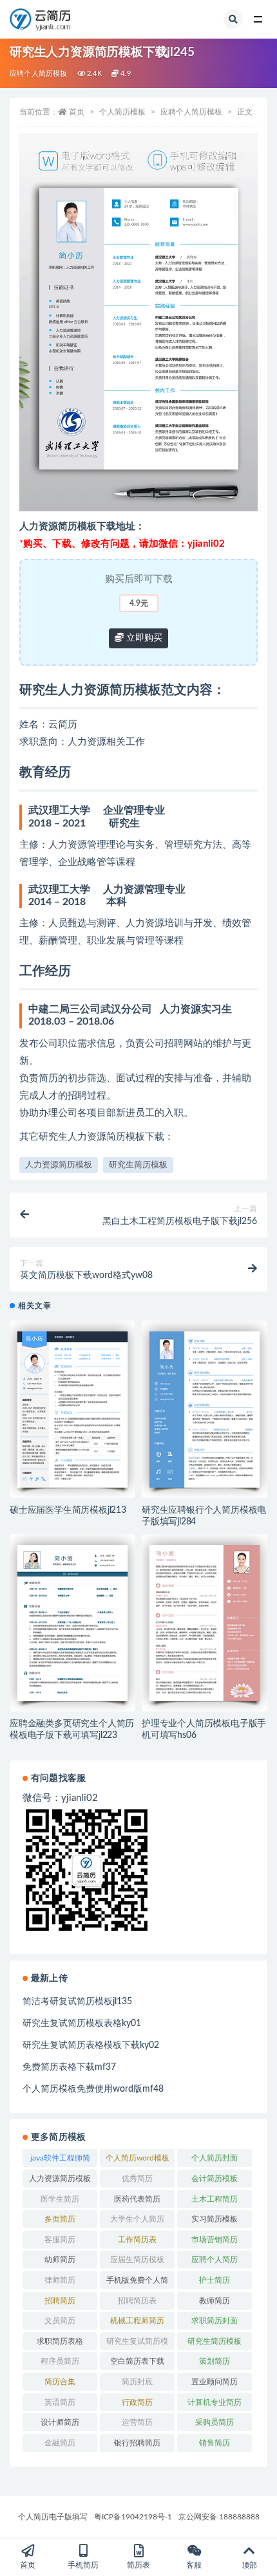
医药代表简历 (137, 2199)
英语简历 (60, 2402)
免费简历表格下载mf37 (69, 2067)
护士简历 (215, 2280)
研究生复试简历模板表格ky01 (82, 2023)
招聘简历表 (137, 2301)
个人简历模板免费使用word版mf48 (93, 2089)
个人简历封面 (215, 2158)
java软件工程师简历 (60, 2160)
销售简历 (215, 2443)
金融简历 (60, 2443)
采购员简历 (215, 2422)
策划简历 (215, 2361)
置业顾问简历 (215, 2382)
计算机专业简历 (215, 2402)
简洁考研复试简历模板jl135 (77, 2002)
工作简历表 (137, 2240)
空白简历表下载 (137, 2361)
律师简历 (60, 2280)
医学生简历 (60, 2199)
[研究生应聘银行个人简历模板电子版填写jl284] (205, 1409)
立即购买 (143, 638)
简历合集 (60, 2382)
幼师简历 (60, 2260)
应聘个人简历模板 (39, 74)
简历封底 (137, 2382)
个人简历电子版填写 (53, 2517)
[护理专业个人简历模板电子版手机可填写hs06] (205, 1623)
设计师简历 (60, 2422)
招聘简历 (60, 2301)
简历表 (138, 2565)
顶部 (249, 2565)
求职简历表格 (60, 2341)
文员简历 (60, 2321)
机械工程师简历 (137, 2321)
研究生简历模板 (138, 1165)
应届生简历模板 (137, 2260)
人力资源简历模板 (59, 1165)
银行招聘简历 (137, 2443)
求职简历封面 (215, 2321)
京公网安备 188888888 (219, 2517)
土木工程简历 (215, 2199)
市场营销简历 (215, 2240)
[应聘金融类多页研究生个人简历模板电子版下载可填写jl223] (72, 1623)
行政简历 (137, 2402)
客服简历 (60, 2240)
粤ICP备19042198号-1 (133, 2517)
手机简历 (83, 2565)
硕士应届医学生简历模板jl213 (68, 1510)
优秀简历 (137, 2179)
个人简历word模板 (138, 2158)
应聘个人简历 (215, 2260)
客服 (194, 2565)
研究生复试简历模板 (137, 2344)
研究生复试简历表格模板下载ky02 (91, 2045)
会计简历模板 (215, 2179)
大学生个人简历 (137, 2219)
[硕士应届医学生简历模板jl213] (72, 1409)
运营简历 (137, 2422)
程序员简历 (60, 2361)
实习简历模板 (215, 2219)
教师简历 (215, 2301)
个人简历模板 (122, 112)
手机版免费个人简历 (137, 2283)
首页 (77, 112)
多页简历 (60, 2219)
